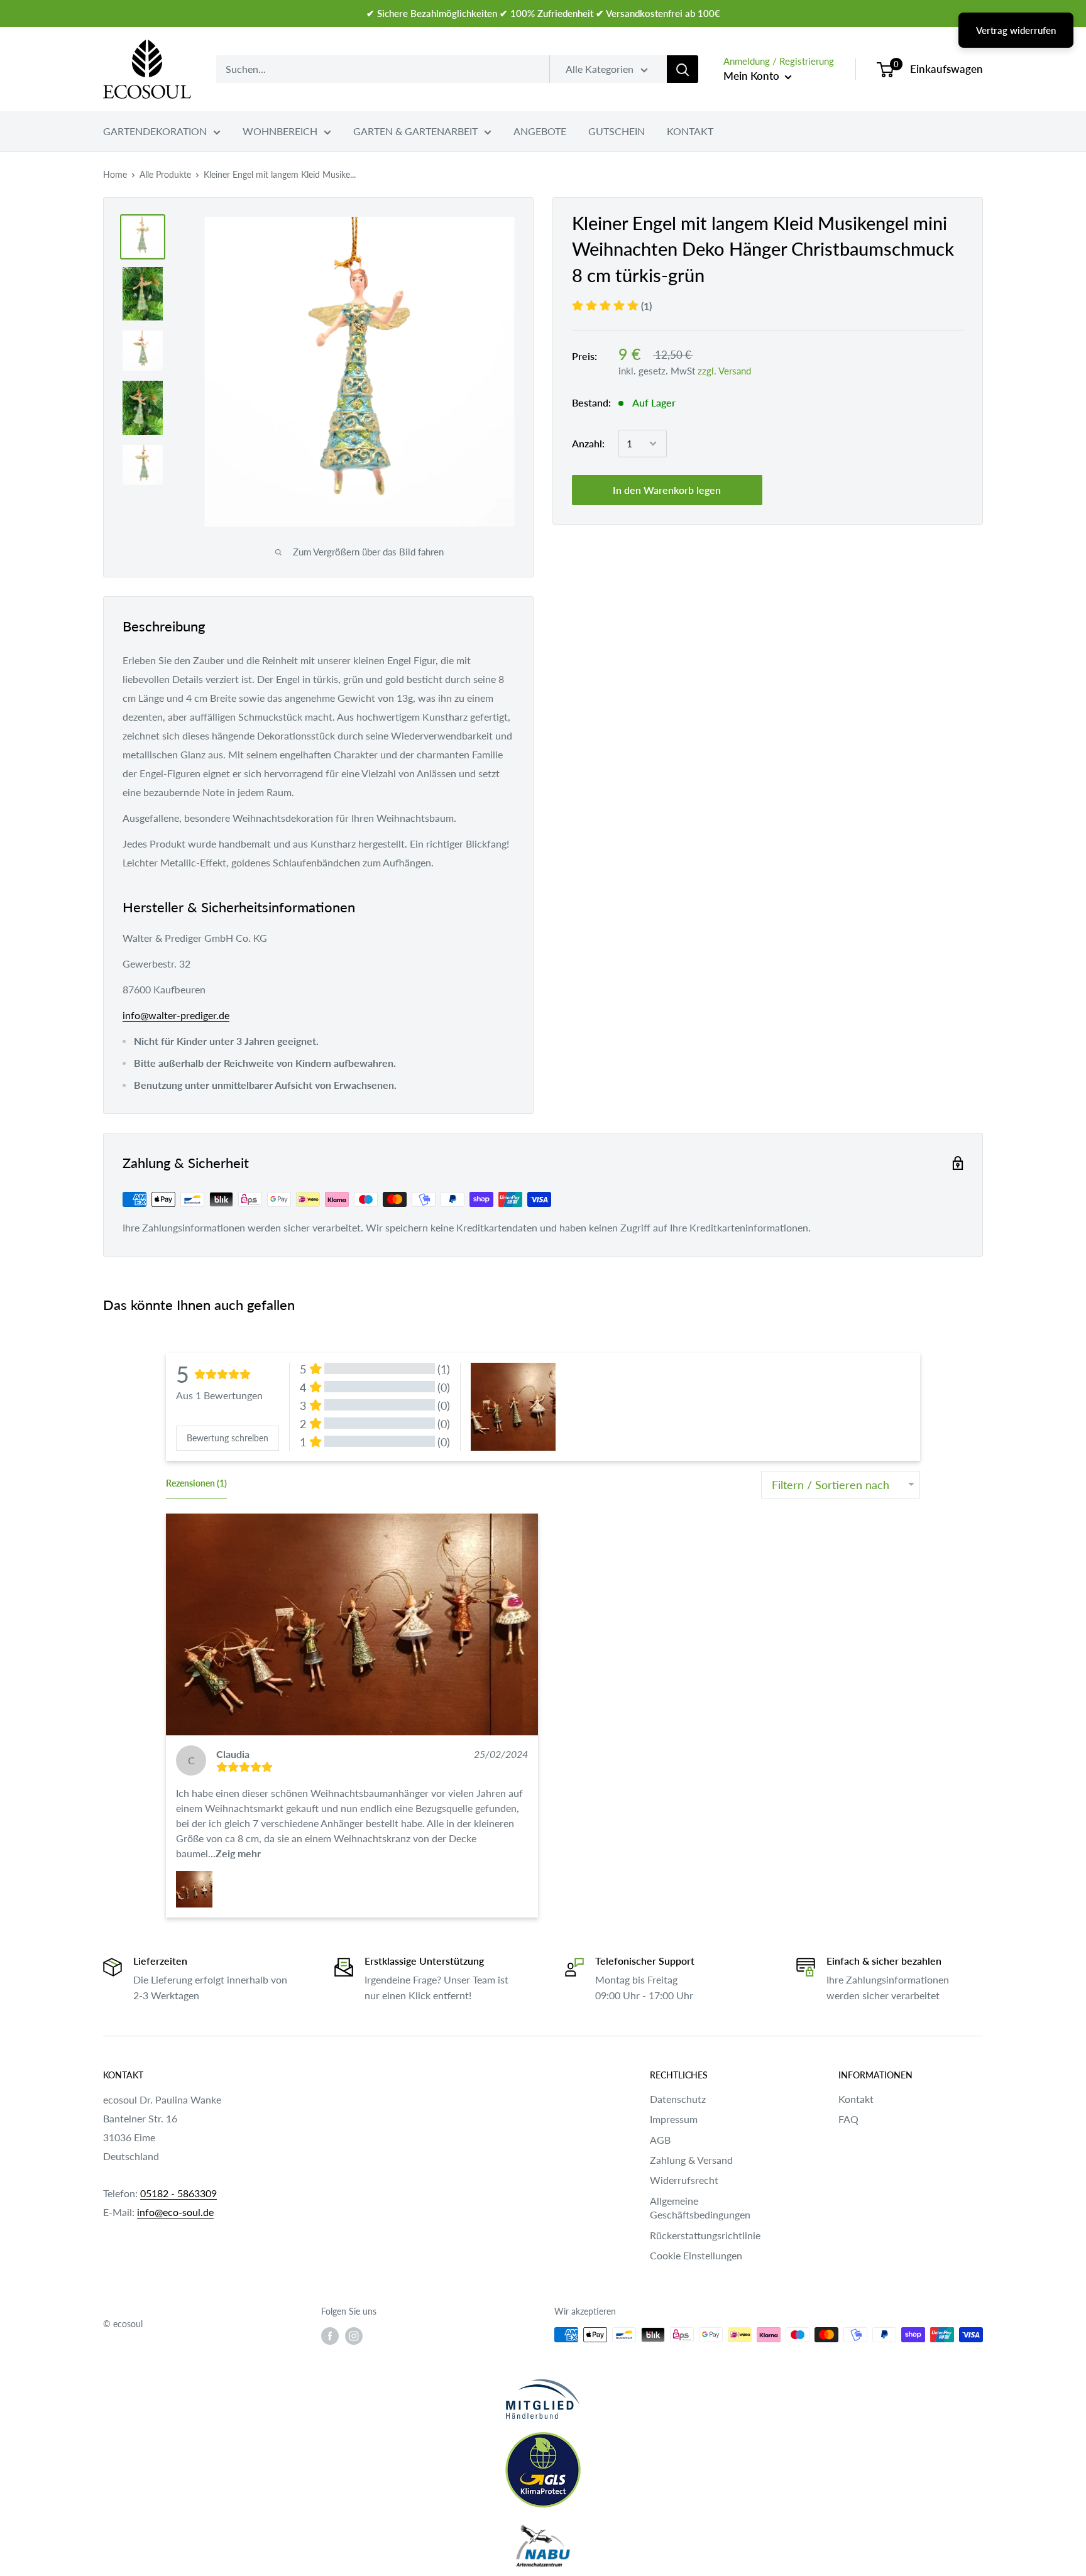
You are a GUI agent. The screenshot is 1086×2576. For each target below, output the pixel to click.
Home (115, 174)
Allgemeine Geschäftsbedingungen (700, 2208)
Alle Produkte (165, 174)
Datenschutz (678, 2099)
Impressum (674, 2119)
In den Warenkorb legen (667, 490)
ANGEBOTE (540, 131)
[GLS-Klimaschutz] (543, 2470)
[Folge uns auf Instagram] (354, 2336)
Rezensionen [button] (196, 1483)
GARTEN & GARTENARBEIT (415, 131)
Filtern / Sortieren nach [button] (831, 1485)
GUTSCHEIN (617, 131)
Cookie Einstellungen (696, 2255)
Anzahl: (588, 443)
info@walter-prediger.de (176, 1015)
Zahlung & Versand (691, 2160)
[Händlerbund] (543, 2399)
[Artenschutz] (543, 2546)
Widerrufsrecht (684, 2180)
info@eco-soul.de (175, 2212)
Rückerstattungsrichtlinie (705, 2235)
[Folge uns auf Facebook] (330, 2336)
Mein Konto (753, 76)
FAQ (848, 2119)
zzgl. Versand (724, 371)
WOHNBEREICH (280, 131)
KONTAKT (690, 131)
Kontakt (856, 2099)
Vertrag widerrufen (1016, 30)
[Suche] (683, 69)
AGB (660, 2140)
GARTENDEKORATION (155, 131)
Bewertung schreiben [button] (228, 1438)
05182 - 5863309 (178, 2193)
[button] (352, 1624)
